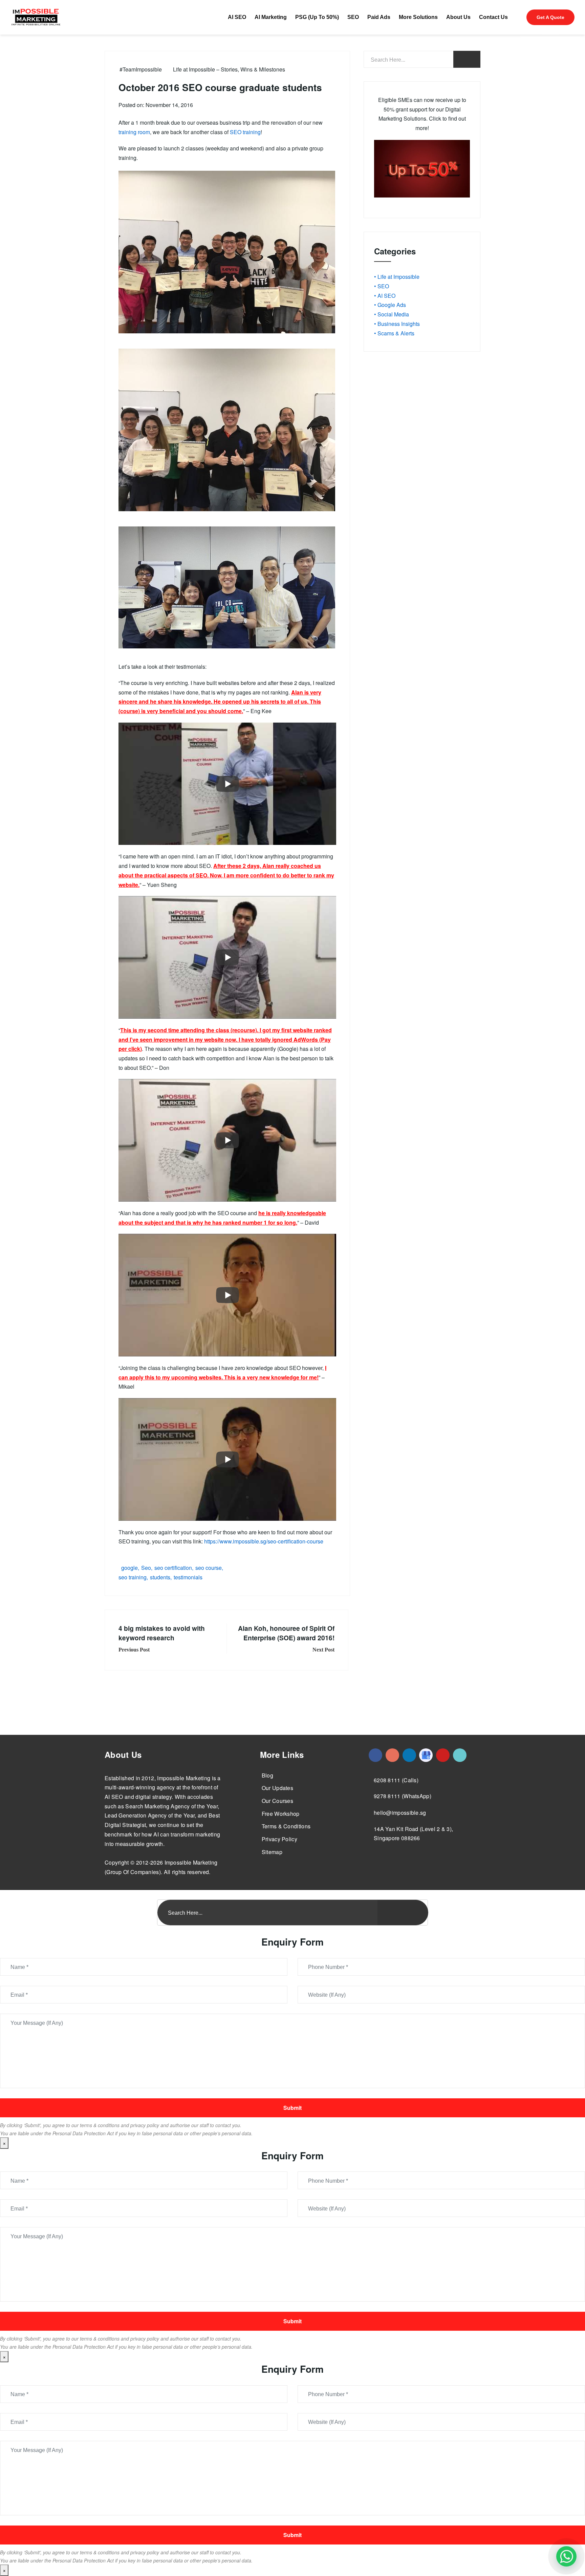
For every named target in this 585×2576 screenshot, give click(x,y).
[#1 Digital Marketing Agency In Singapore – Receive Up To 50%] (566, 2556)
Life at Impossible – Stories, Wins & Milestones (229, 69)
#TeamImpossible (141, 69)
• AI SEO (385, 296)
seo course (209, 1568)
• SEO (382, 286)
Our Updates (277, 1788)
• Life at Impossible (397, 277)
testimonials (188, 1577)
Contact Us (493, 17)
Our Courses (277, 1801)
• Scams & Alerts (394, 333)
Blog (267, 1775)
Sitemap (272, 1852)
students (160, 1577)
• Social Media (392, 314)
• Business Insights (397, 324)
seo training (133, 1577)
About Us (458, 17)
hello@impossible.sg (400, 1813)
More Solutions (418, 17)
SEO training (245, 132)
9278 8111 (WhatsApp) (403, 1796)
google (129, 1568)
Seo (146, 1568)
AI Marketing (271, 17)
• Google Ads (390, 305)
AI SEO (237, 17)
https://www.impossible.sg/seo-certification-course (264, 1541)
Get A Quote (550, 17)
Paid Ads (379, 17)
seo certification (173, 1568)
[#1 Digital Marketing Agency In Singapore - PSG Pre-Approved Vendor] (375, 1755)
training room (134, 132)
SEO (353, 17)
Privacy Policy (279, 1839)
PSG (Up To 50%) (317, 17)
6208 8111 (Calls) (396, 1780)
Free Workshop (281, 1814)
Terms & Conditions (286, 1826)
